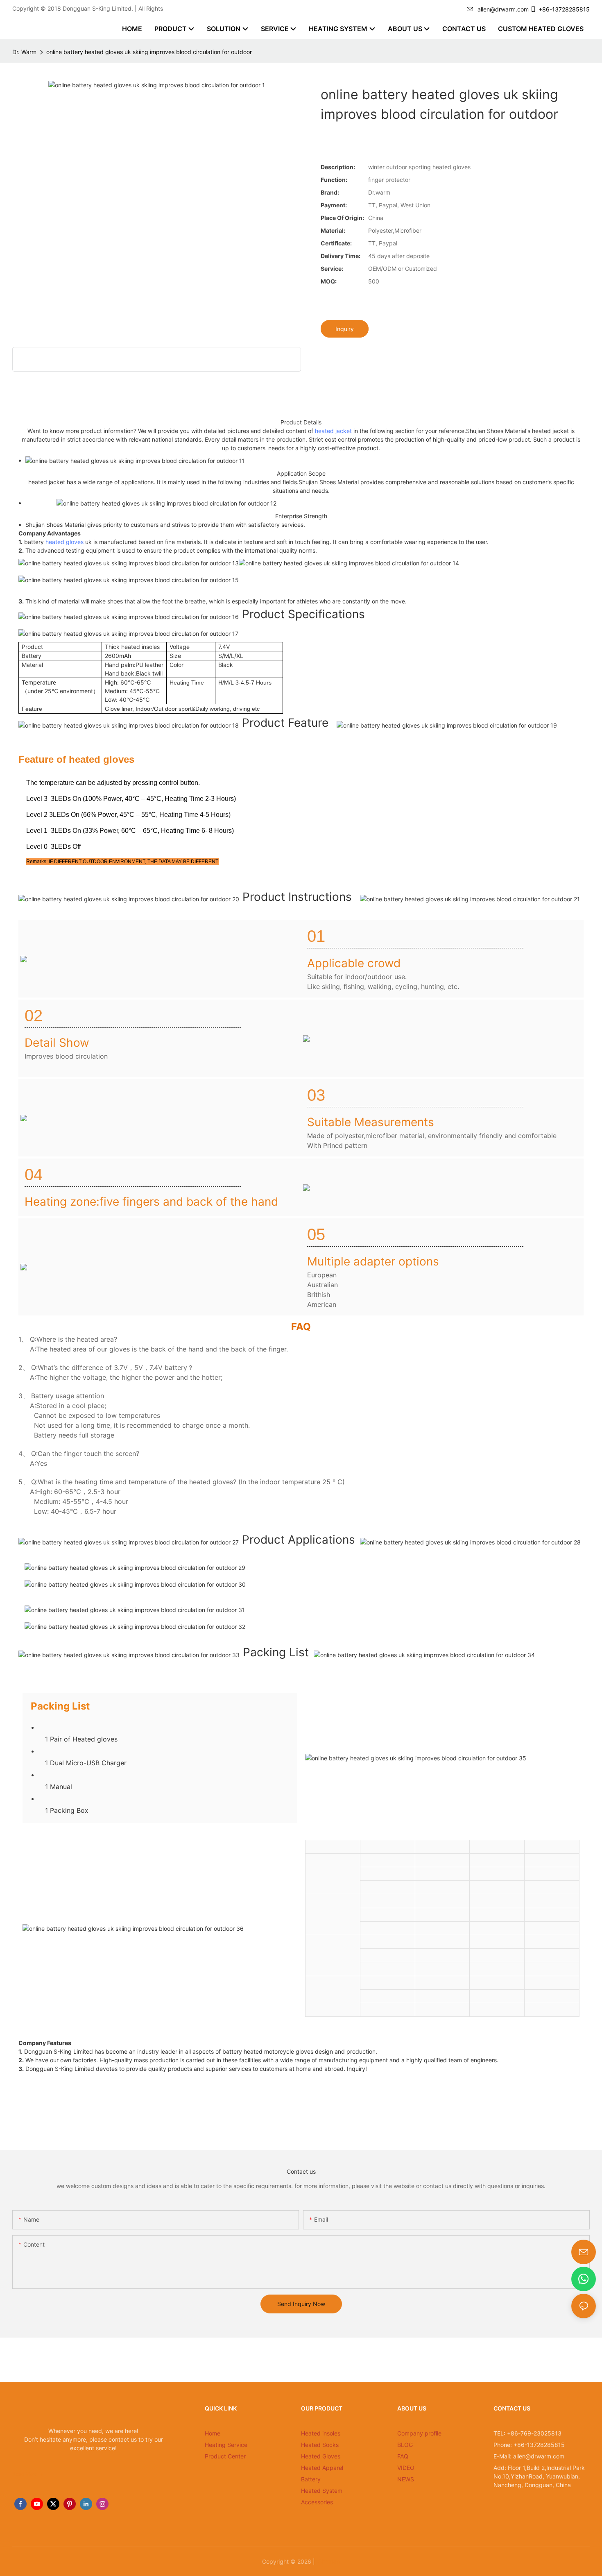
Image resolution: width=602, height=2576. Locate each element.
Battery (311, 2479)
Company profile (419, 2433)
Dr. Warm (24, 52)
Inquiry (345, 329)
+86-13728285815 (564, 9)
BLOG (405, 2445)
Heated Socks (320, 2445)
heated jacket (333, 431)
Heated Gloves (321, 2456)
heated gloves (64, 542)
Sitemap (328, 2561)
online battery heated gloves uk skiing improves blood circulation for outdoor (149, 52)
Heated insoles (321, 2433)
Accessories (317, 2502)
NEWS (406, 2479)
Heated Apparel (322, 2468)
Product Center (225, 2456)
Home (213, 2433)
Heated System (322, 2491)
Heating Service (226, 2445)
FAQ (403, 2456)
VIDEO (406, 2468)
